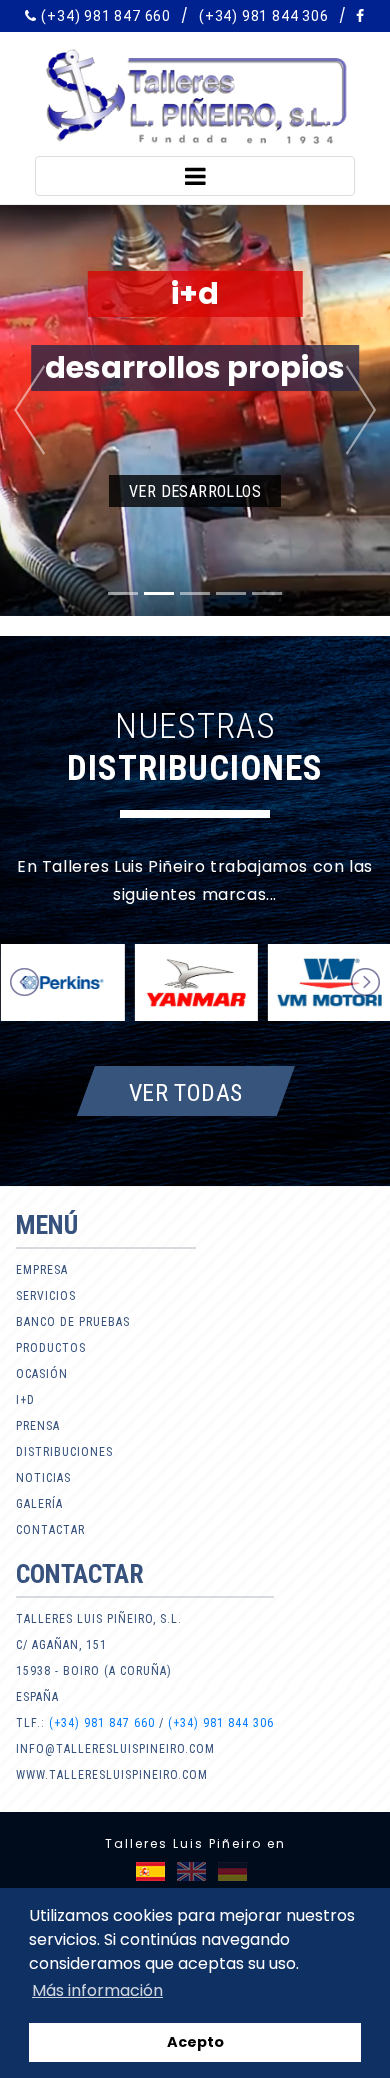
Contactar (50, 1530)
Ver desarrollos (195, 491)
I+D (25, 1400)
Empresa (42, 1270)
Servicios (46, 1296)
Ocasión (42, 1374)
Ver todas (186, 1092)
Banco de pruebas (73, 1322)
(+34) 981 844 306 (264, 16)
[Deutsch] (232, 1871)
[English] (191, 1871)
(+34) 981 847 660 (106, 16)
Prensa (38, 1426)
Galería (39, 1504)
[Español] (150, 1871)
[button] (29, 410)
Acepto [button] (195, 2042)
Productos (51, 1348)
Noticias (43, 1478)
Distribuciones (64, 1452)
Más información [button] (97, 1990)
